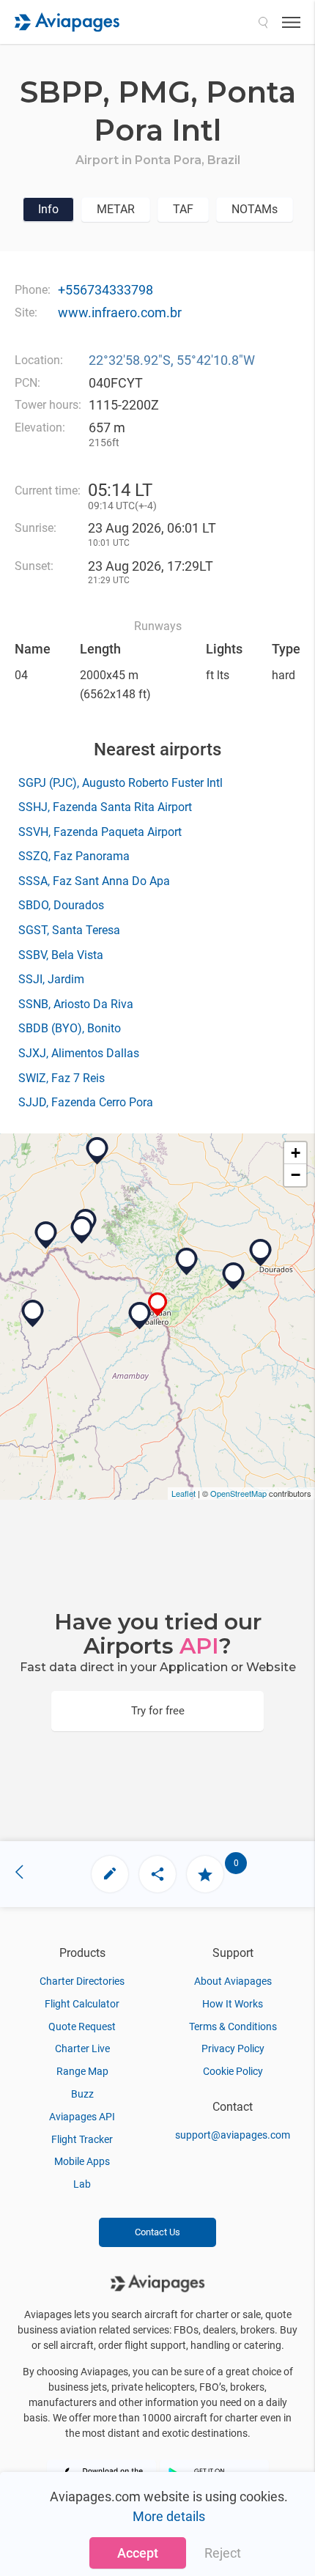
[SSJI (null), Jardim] (97, 1151)
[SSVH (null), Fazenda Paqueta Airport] (234, 1276)
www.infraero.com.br (120, 312)
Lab (82, 2184)
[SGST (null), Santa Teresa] (33, 1314)
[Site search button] (263, 22)
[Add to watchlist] (205, 1874)
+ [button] (296, 1153)
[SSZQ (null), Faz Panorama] (82, 1230)
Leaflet (184, 1493)
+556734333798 (105, 290)
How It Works (233, 2004)
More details (169, 2516)
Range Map (82, 2071)
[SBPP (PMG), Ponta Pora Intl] (158, 1304)
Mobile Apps (82, 2161)
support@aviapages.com (233, 2135)
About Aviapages (233, 1981)
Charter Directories (82, 1981)
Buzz (82, 2094)
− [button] (296, 1175)
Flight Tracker (82, 2139)
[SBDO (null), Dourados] (261, 1253)
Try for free (158, 1711)
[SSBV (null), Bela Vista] (46, 1235)
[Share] (157, 1874)
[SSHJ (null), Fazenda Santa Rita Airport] (187, 1262)
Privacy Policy (233, 2048)
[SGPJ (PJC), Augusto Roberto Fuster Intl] (140, 1316)
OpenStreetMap (238, 1493)
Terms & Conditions (233, 2027)
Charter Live (82, 2048)
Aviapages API (82, 2117)
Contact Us (157, 2232)
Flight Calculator (82, 2004)
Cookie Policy (233, 2071)
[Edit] (110, 1874)
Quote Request (82, 2027)
